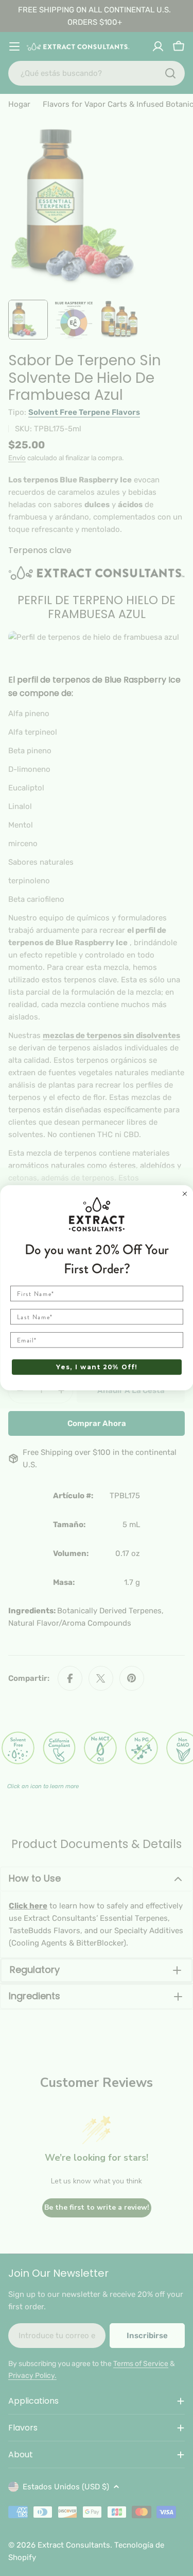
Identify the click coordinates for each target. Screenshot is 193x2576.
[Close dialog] (185, 1194)
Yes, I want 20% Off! (96, 1367)
